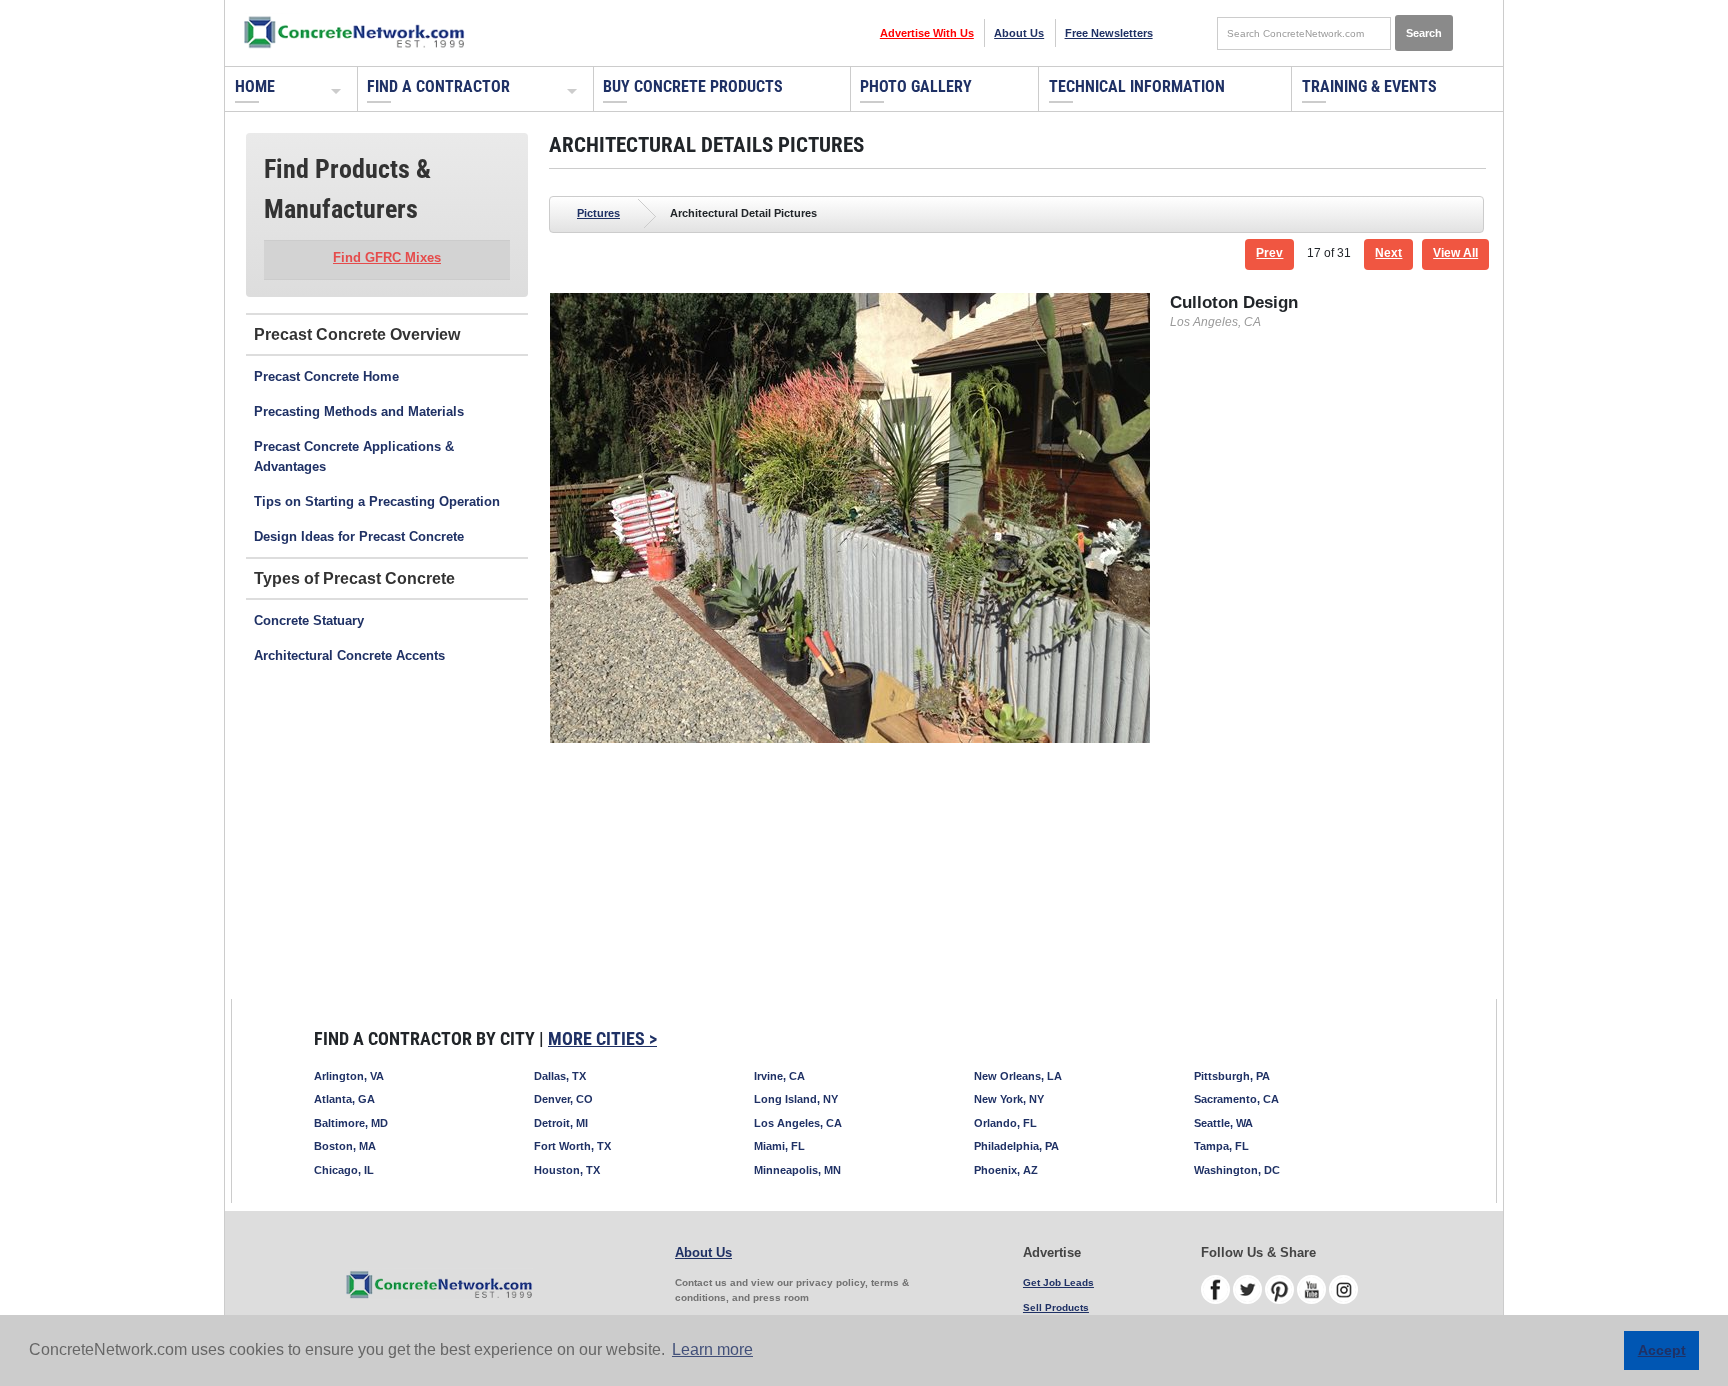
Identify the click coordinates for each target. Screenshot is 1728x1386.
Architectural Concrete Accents (349, 655)
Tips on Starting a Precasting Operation (377, 501)
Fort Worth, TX (572, 1146)
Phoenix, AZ (1006, 1170)
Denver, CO (563, 1099)
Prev (1269, 253)
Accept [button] (1662, 1350)
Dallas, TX (560, 1076)
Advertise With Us (927, 33)
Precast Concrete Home (326, 376)
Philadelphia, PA (1016, 1146)
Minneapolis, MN (797, 1170)
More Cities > (602, 1038)
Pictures (598, 213)
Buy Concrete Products (693, 86)
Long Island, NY (796, 1099)
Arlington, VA (349, 1076)
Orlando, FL (1005, 1123)
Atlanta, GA (344, 1099)
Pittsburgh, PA (1232, 1076)
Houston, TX (567, 1170)
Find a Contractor (438, 86)
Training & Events (1369, 86)
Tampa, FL (1221, 1146)
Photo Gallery (916, 86)
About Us (1019, 33)
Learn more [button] (712, 1349)
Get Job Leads (1058, 1282)
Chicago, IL (344, 1170)
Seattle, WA (1223, 1123)
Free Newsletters (1109, 33)
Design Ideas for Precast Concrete (359, 536)
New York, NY (1009, 1099)
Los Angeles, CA (798, 1123)
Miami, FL (779, 1146)
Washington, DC (1237, 1170)
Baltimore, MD (351, 1123)
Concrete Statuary (309, 620)
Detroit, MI (561, 1123)
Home (255, 86)
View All (1455, 253)
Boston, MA (345, 1146)
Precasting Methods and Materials (359, 411)
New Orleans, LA (1018, 1076)
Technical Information (1137, 86)
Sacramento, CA (1236, 1099)
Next (1388, 253)
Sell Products (1056, 1307)
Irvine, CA (779, 1076)
